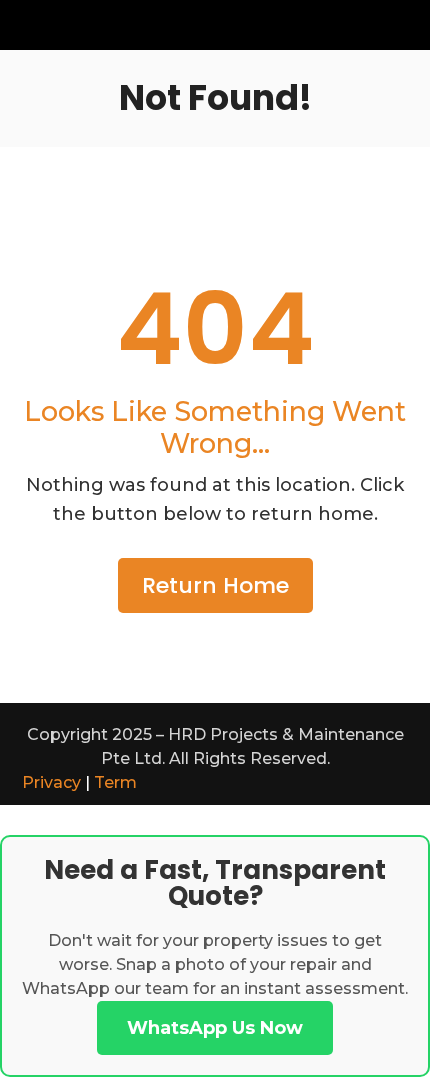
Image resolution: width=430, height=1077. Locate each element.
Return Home (215, 585)
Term (115, 782)
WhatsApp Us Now (215, 1028)
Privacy (51, 782)
